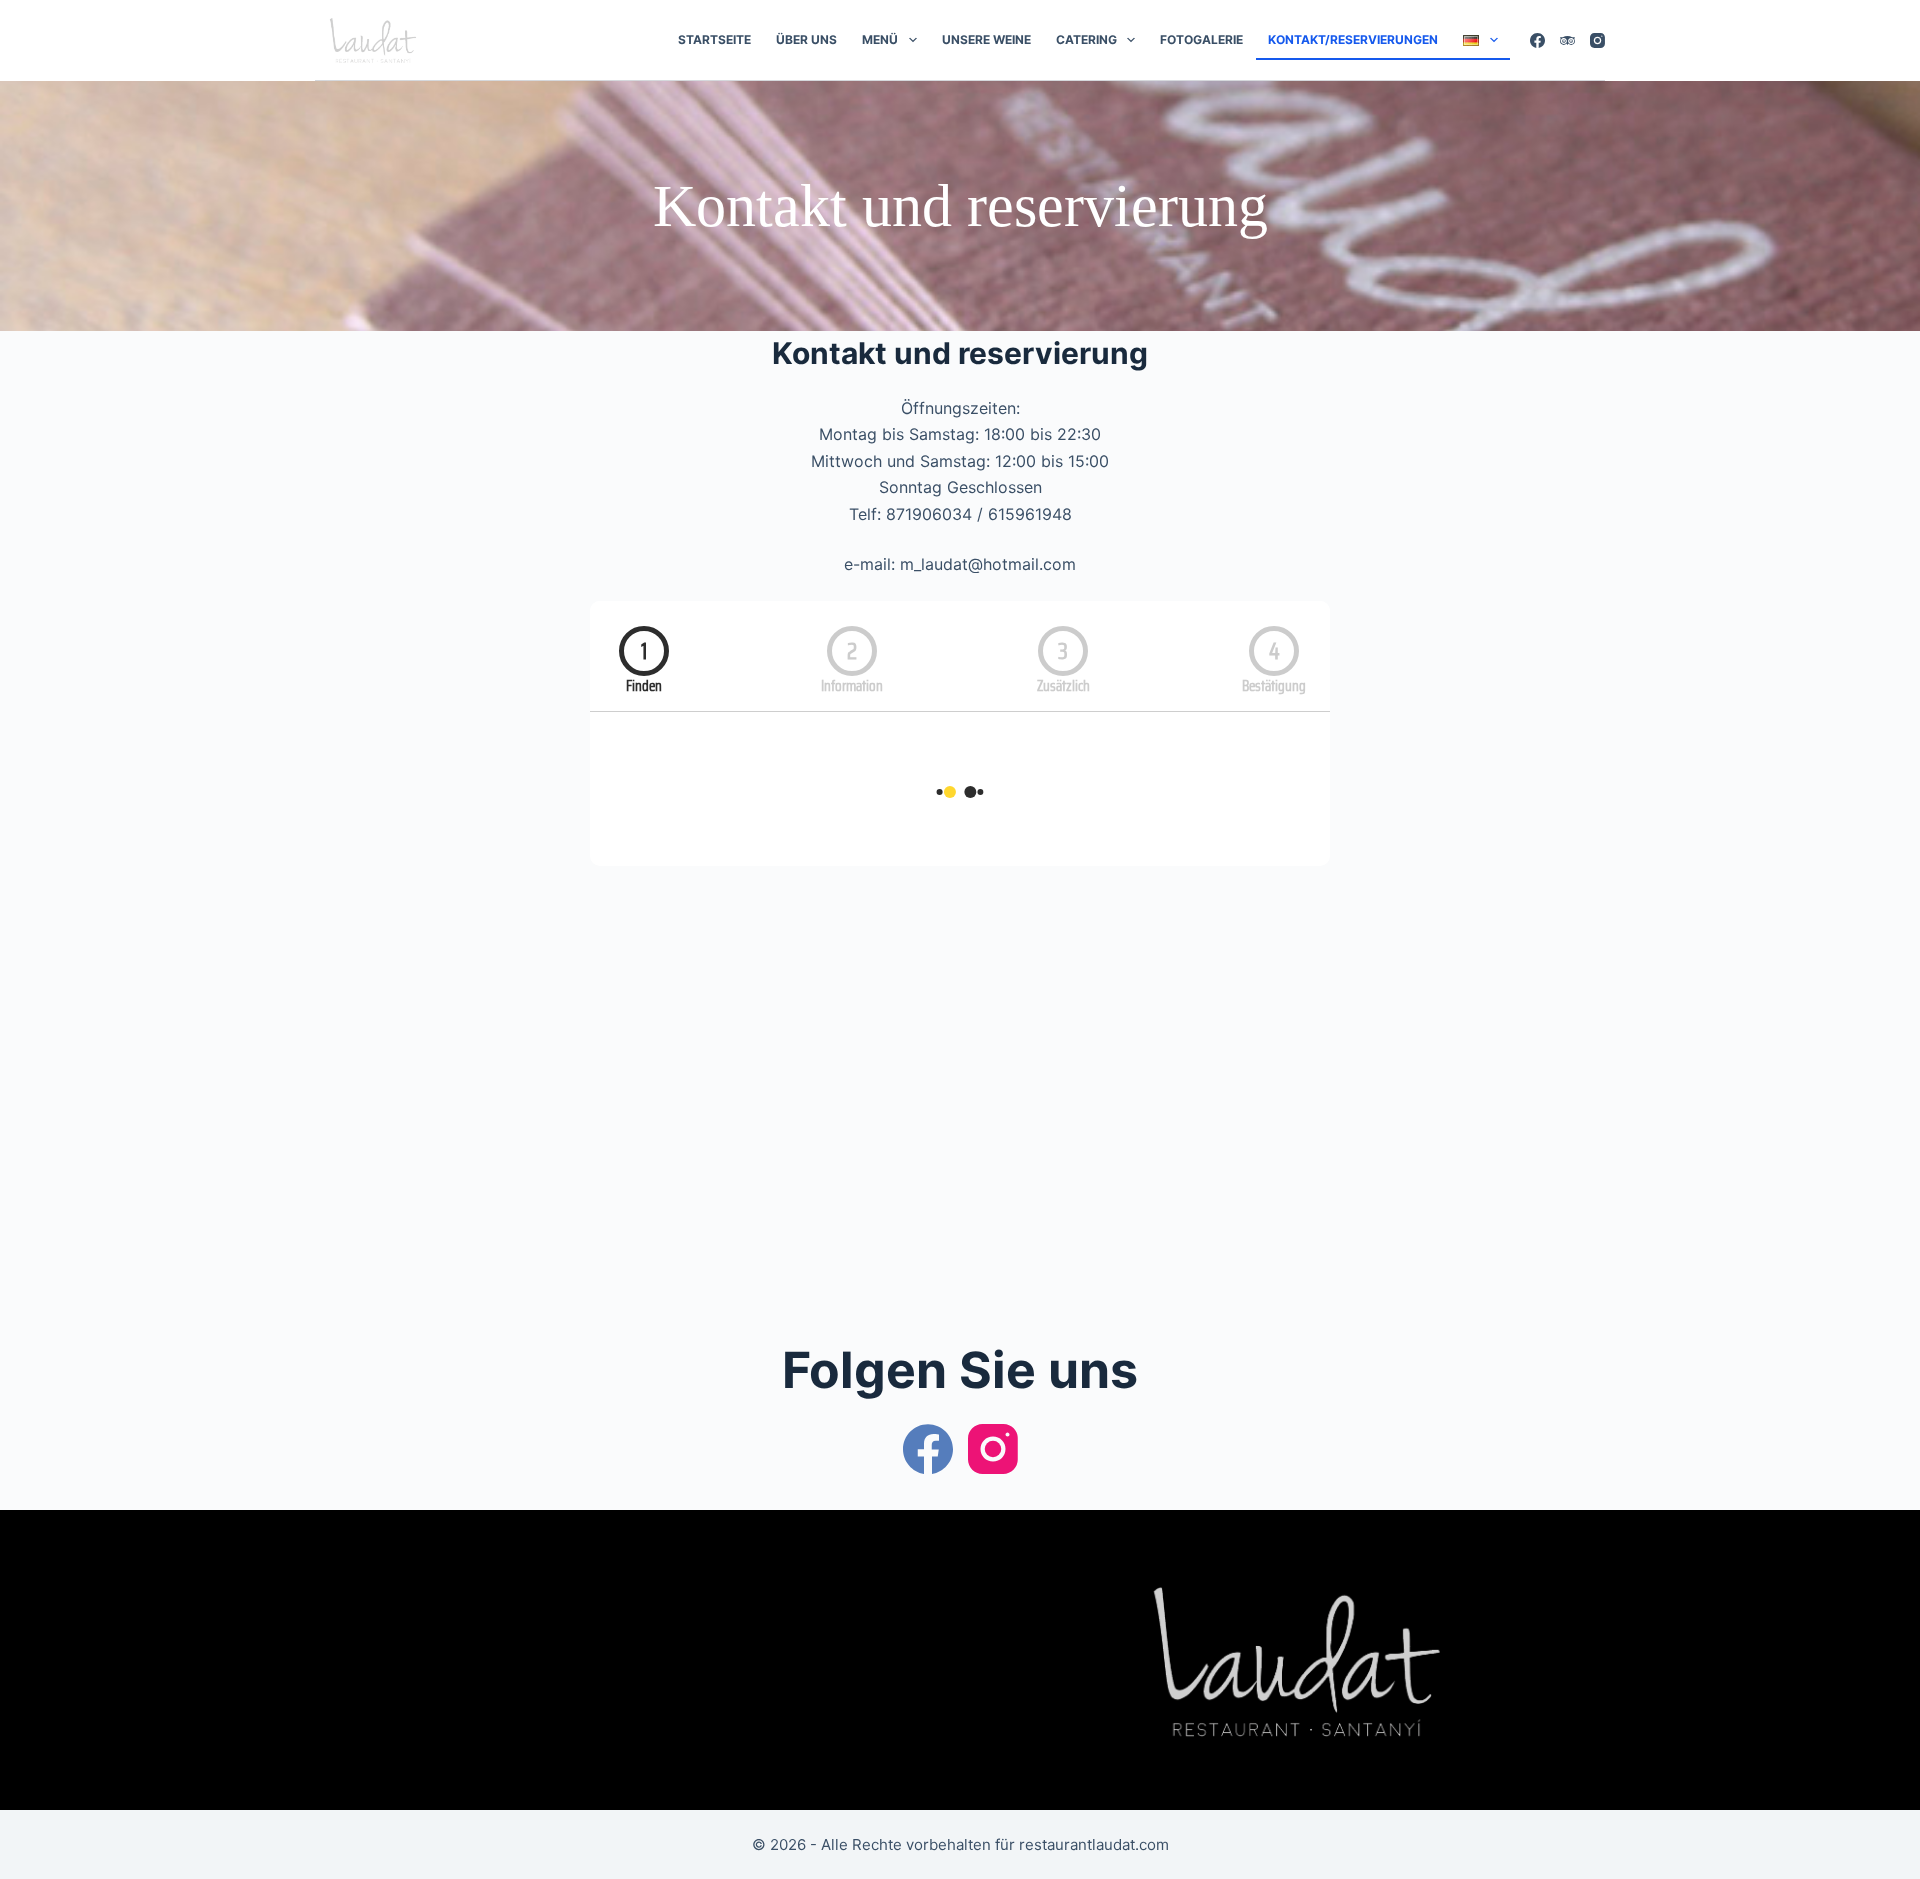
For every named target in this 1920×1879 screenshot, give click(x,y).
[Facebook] (1537, 40)
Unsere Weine (986, 39)
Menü (880, 39)
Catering (1086, 39)
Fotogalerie (1201, 39)
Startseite (714, 39)
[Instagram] (1597, 40)
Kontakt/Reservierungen (1353, 39)
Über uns (806, 39)
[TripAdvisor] (1567, 40)
